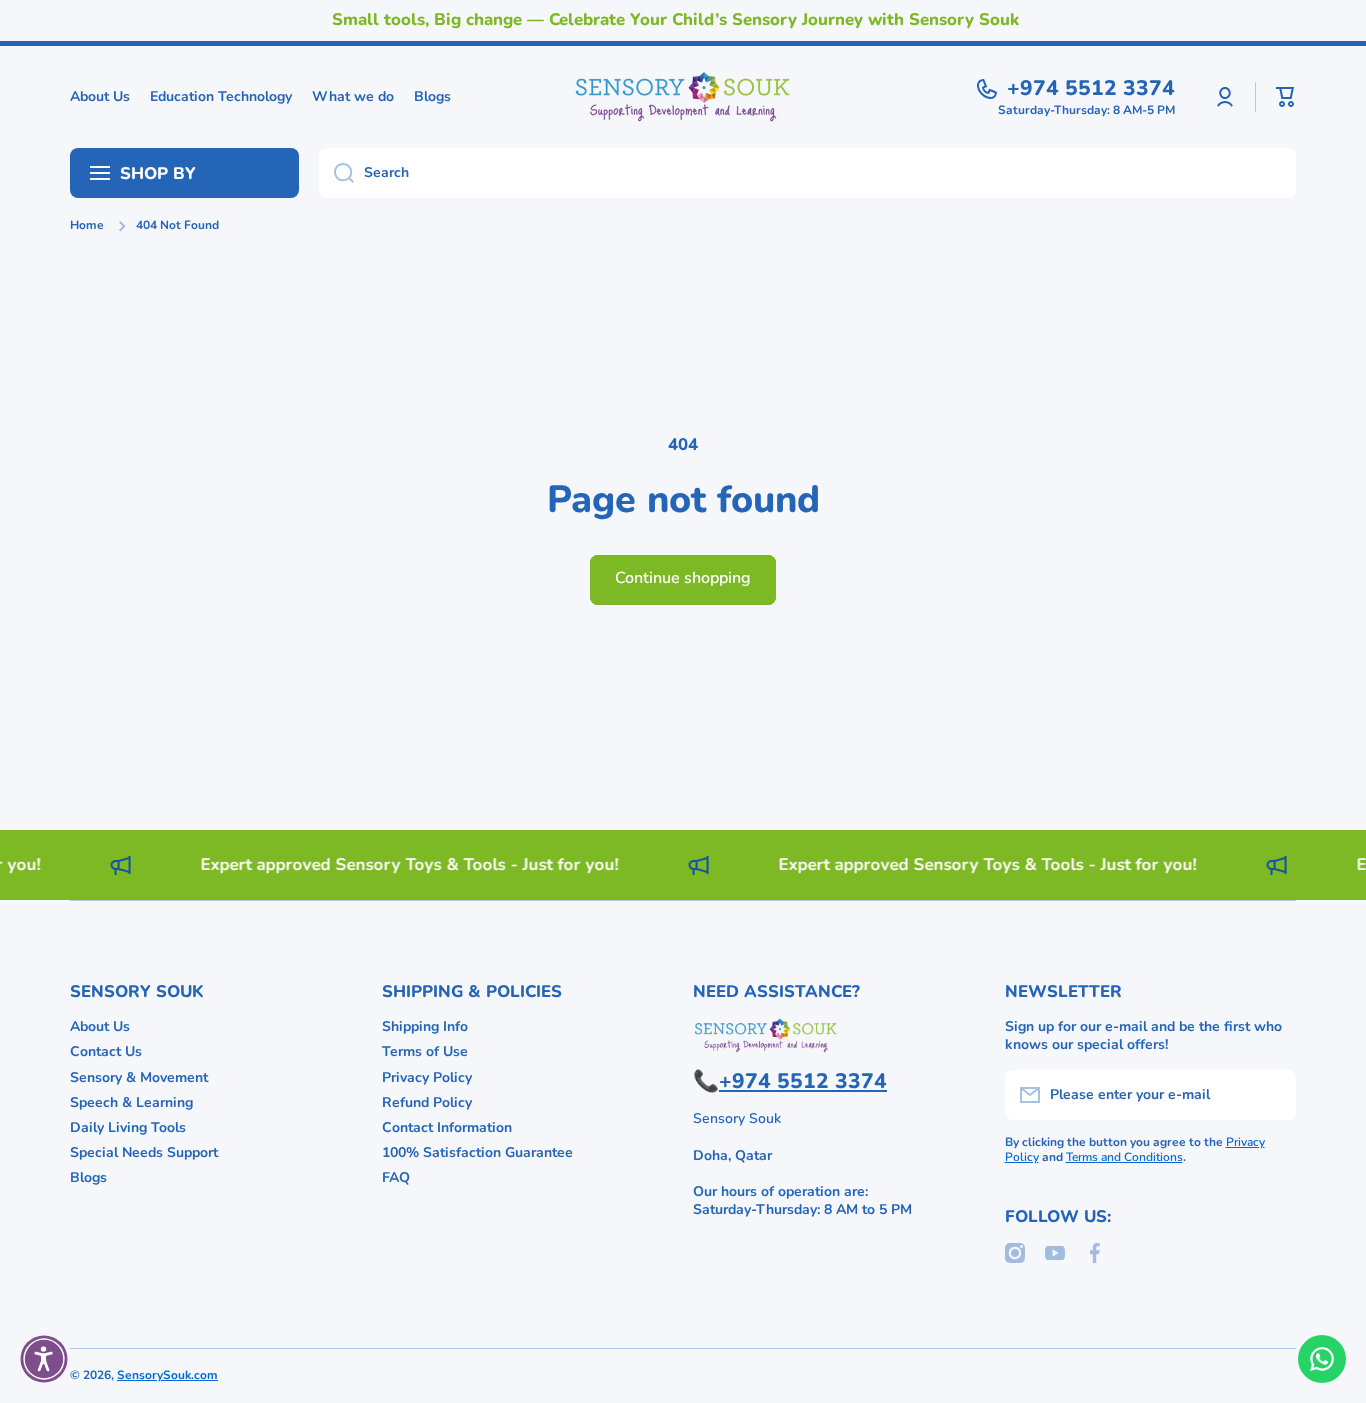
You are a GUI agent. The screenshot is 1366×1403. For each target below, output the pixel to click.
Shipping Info (425, 1026)
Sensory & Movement (139, 1077)
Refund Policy (427, 1102)
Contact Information (447, 1127)
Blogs (88, 1177)
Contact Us (106, 1051)
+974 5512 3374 (1091, 88)
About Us (100, 1026)
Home (87, 225)
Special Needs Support (144, 1152)
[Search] (336, 173)
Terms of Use (425, 1051)
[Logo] (683, 97)
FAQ (396, 1177)
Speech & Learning (131, 1102)
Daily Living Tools (128, 1127)
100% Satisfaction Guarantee (477, 1152)
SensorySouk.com (167, 1375)
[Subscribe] (1271, 1095)
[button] (1286, 97)
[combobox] (807, 173)
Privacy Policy (427, 1077)
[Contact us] (1322, 1359)
